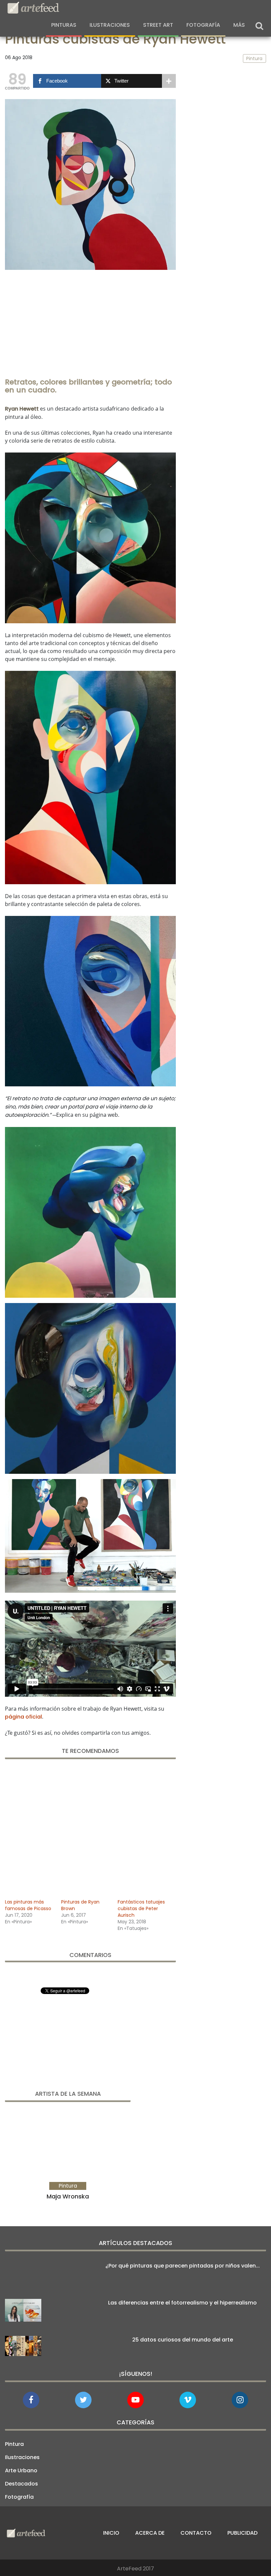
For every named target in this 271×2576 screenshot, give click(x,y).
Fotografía (203, 25)
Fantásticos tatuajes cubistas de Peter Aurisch (141, 1908)
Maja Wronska (68, 2196)
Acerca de (150, 2533)
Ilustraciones (110, 25)
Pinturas (64, 25)
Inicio (111, 2533)
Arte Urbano (21, 2470)
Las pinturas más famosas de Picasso (28, 1905)
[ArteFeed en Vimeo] (188, 2400)
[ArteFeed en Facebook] (31, 2400)
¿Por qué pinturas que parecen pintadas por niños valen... (183, 2266)
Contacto (196, 2533)
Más (239, 25)
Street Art (158, 25)
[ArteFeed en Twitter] (83, 2400)
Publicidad (242, 2533)
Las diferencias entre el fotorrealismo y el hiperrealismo (182, 2303)
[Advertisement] (90, 321)
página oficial (23, 1717)
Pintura (14, 2444)
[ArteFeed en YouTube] (135, 2400)
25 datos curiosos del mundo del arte (183, 2340)
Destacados (21, 2484)
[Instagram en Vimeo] (240, 2400)
